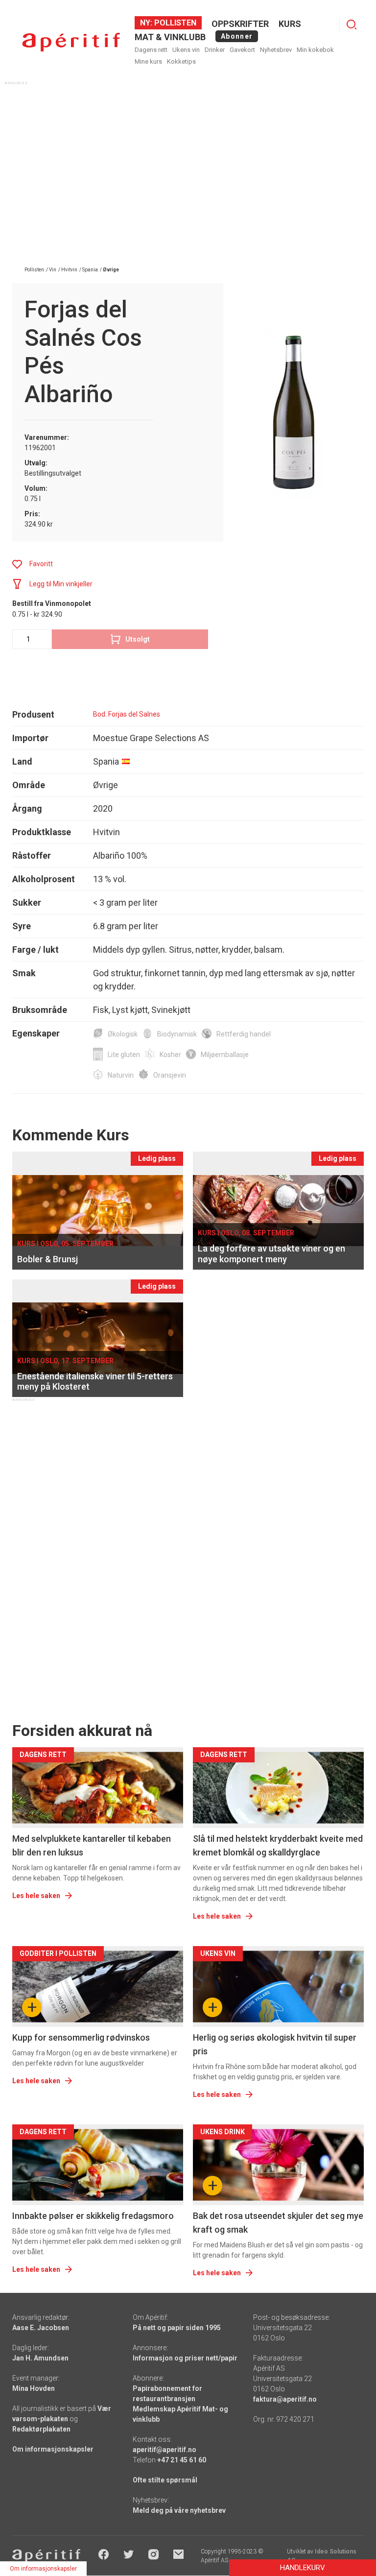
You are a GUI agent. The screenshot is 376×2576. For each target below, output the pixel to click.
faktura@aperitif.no (285, 2399)
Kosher (170, 1055)
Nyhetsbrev (276, 50)
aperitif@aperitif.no (164, 2450)
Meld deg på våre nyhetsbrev (179, 2510)
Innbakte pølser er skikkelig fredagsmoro (93, 2216)
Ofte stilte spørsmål (165, 2480)
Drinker (215, 50)
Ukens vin (186, 50)
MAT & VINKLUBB (170, 37)
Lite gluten (124, 1055)
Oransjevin (170, 1075)
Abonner (237, 36)
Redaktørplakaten (41, 2429)
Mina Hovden (34, 2388)
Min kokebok (315, 50)
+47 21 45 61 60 (182, 2460)
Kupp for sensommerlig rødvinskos (81, 2037)
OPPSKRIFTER (240, 24)
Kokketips (181, 61)
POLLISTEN (174, 23)
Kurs (290, 24)
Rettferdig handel (244, 1034)
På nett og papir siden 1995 (177, 2328)
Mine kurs (148, 61)
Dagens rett (151, 50)
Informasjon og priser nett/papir (185, 2358)
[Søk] (352, 24)
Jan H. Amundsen (40, 2358)
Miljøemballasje (225, 1055)
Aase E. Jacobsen (41, 2328)
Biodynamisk (177, 1034)
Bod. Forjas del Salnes (127, 714)
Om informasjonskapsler (53, 2449)
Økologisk (123, 1034)
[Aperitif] (71, 42)
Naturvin (121, 1075)
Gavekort (242, 50)
